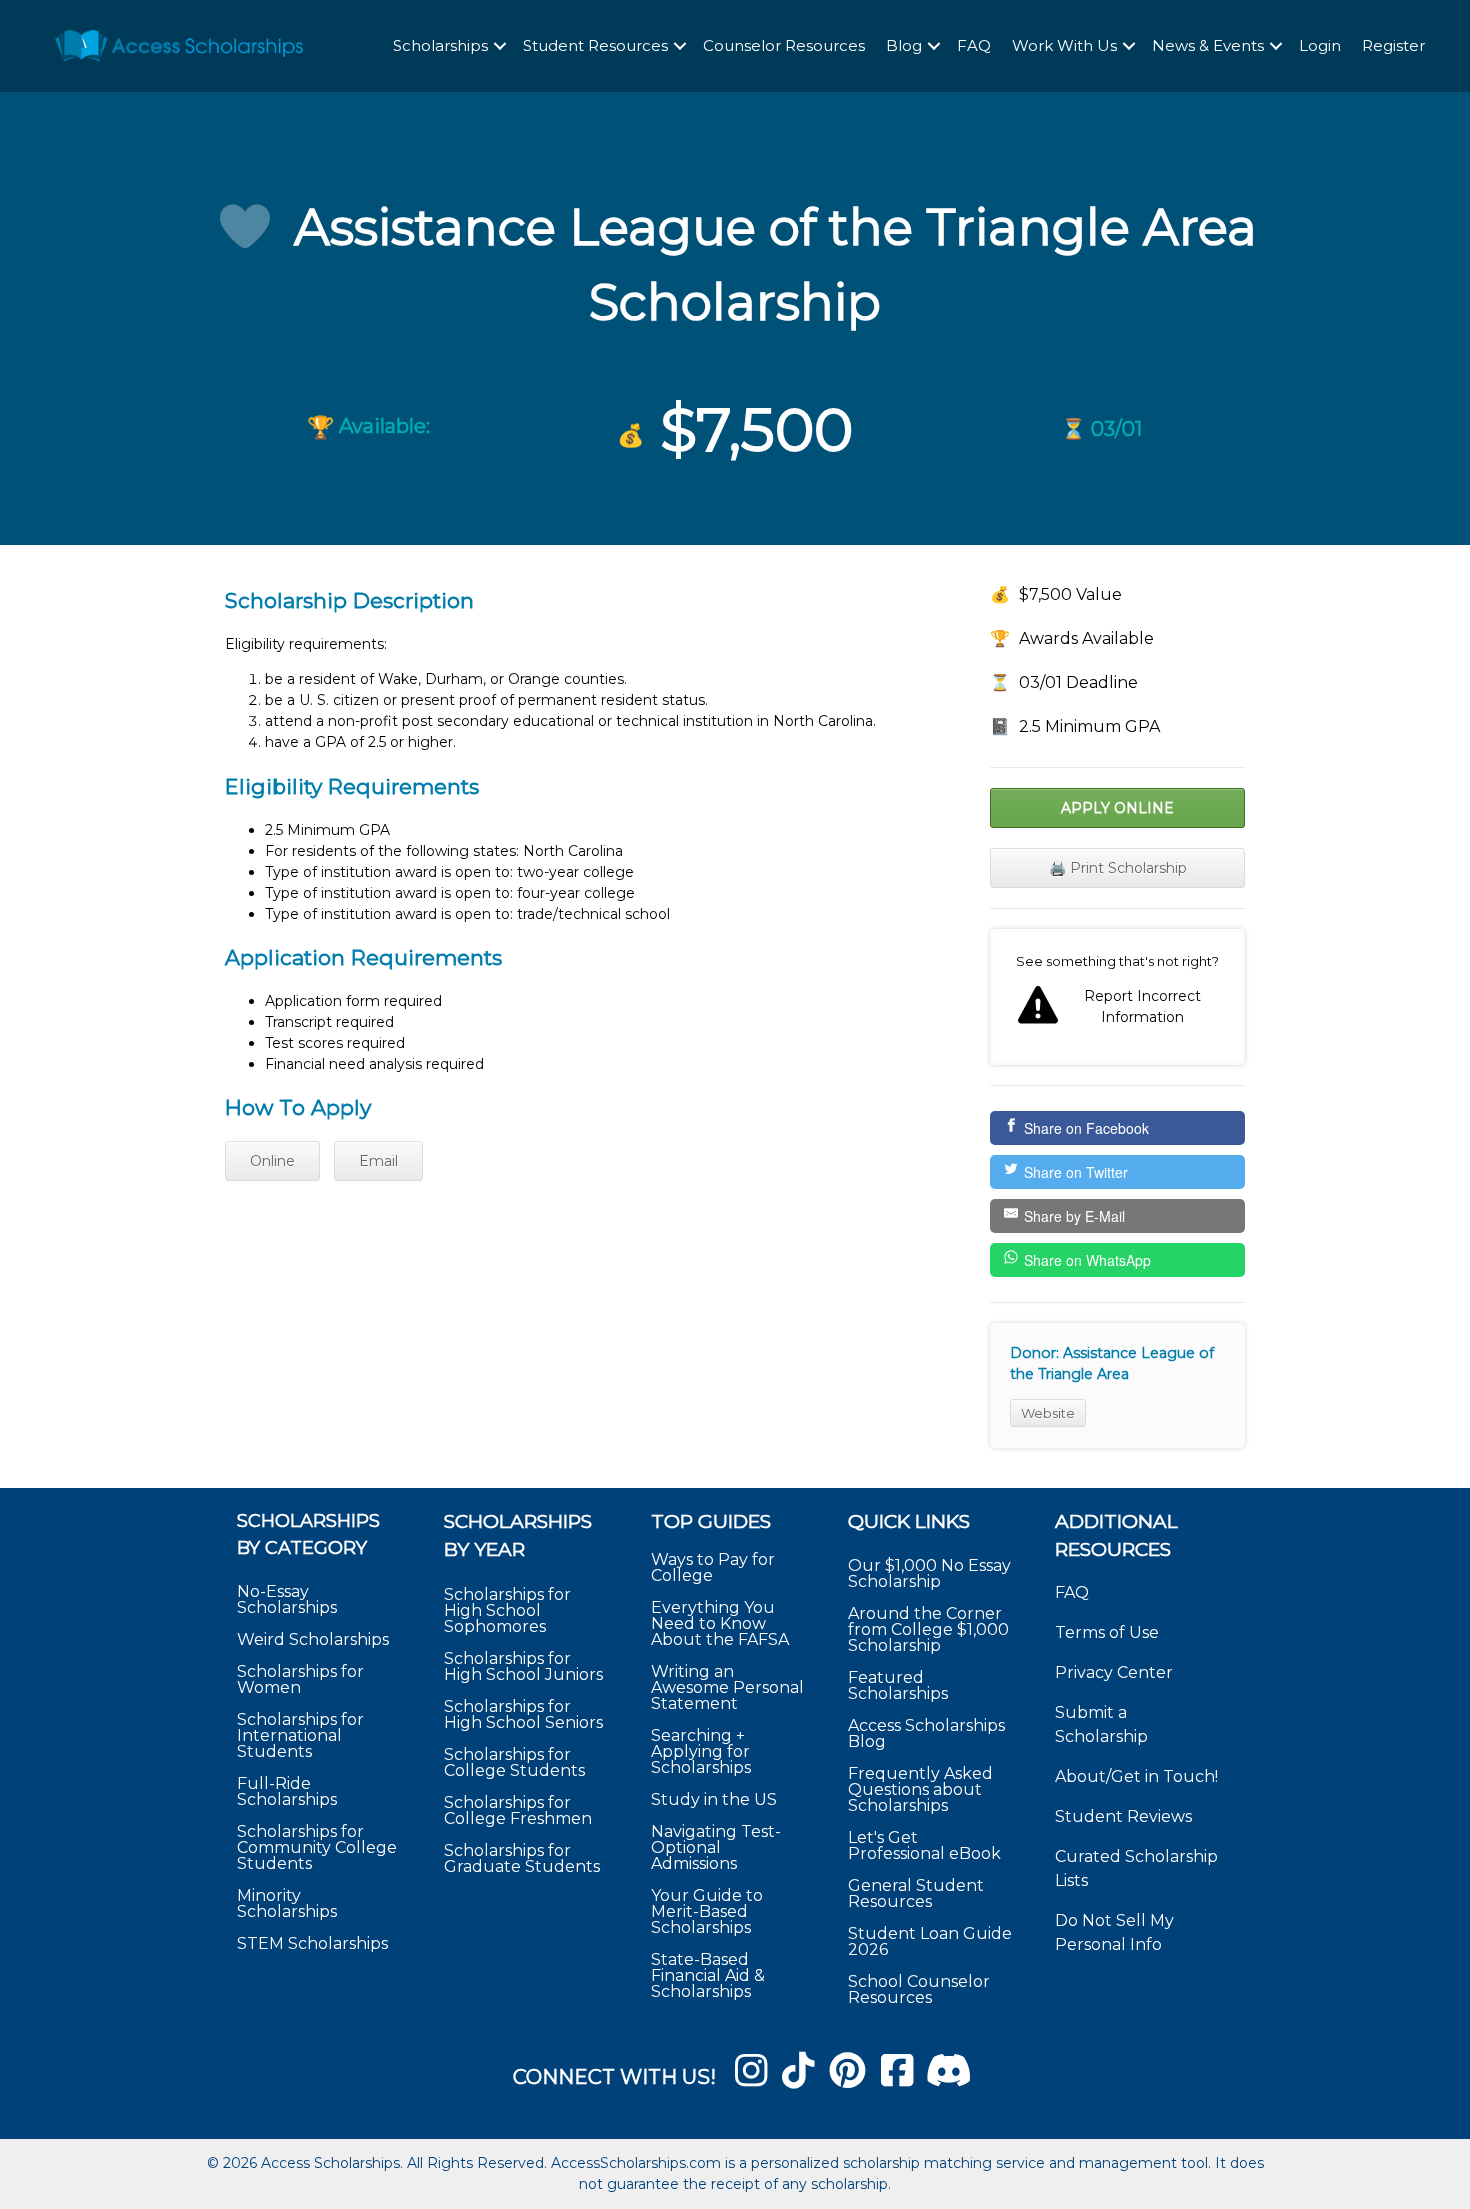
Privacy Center (1114, 1672)
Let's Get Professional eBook (924, 1845)
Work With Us (1064, 45)
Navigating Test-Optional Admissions (716, 1847)
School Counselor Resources (919, 1989)
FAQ (974, 45)
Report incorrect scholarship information (1117, 997)
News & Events (1208, 45)
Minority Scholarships (287, 1903)
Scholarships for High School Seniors (523, 1714)
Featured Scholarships (900, 1685)
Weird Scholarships (313, 1639)
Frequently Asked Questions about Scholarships (920, 1789)
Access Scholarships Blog (926, 1733)
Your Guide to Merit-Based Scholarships (707, 1911)
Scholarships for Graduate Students (522, 1858)
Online (272, 1161)
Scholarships (440, 45)
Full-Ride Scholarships (287, 1791)
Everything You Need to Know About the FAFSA (720, 1623)
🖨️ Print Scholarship (1118, 868)
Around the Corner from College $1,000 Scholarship (928, 1629)
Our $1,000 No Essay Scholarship (929, 1573)
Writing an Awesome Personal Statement (727, 1687)
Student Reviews (1123, 1816)
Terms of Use (1107, 1632)
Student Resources (595, 45)
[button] (500, 46)
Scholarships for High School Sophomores (507, 1610)
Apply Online (1117, 808)
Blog (904, 45)
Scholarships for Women (300, 1679)
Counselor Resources (784, 45)
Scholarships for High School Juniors (523, 1666)
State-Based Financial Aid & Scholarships (708, 1975)
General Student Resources (916, 1893)
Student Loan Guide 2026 (930, 1941)
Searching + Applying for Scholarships (701, 1751)
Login (1320, 45)
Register (1393, 45)
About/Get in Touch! (1136, 1776)
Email (378, 1161)
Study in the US (714, 1799)
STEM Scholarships (312, 1943)
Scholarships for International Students (300, 1735)
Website (1048, 1413)
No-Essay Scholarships (287, 1599)
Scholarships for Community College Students (317, 1847)
